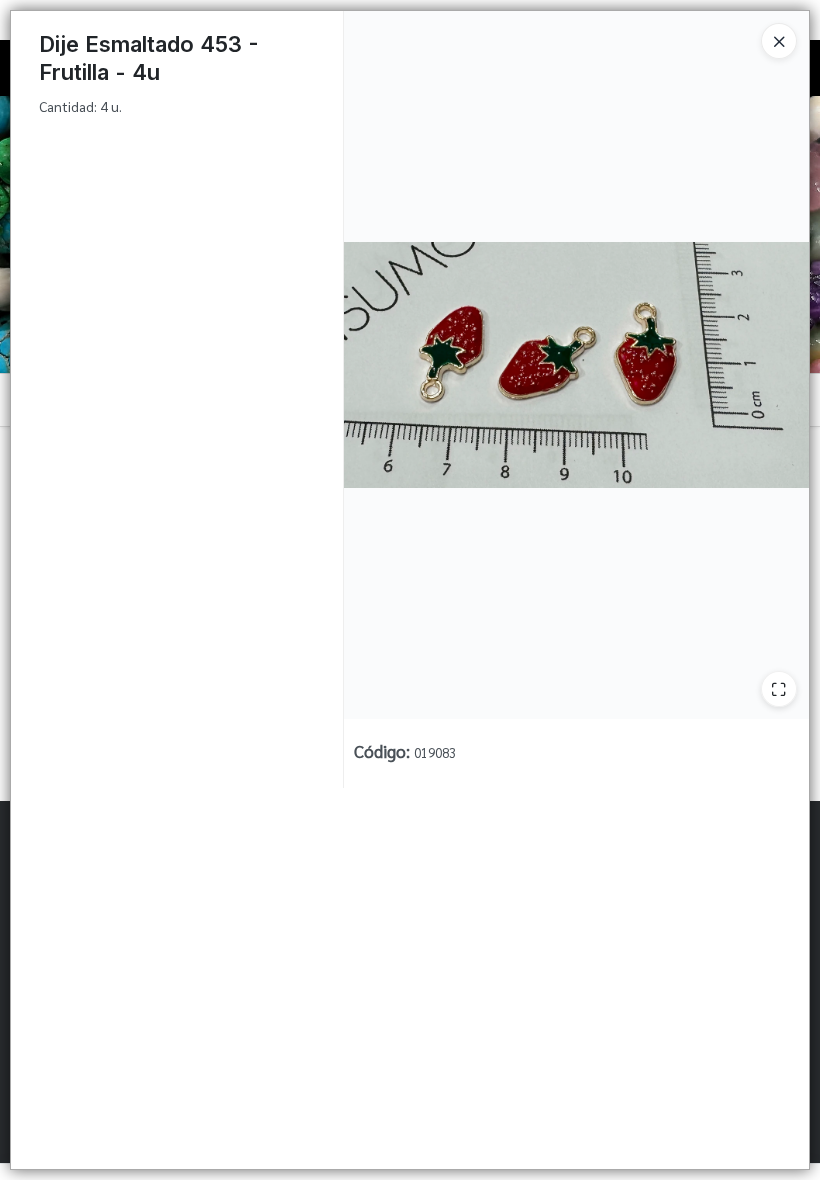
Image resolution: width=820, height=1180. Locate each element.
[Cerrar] (779, 41)
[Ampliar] (779, 689)
